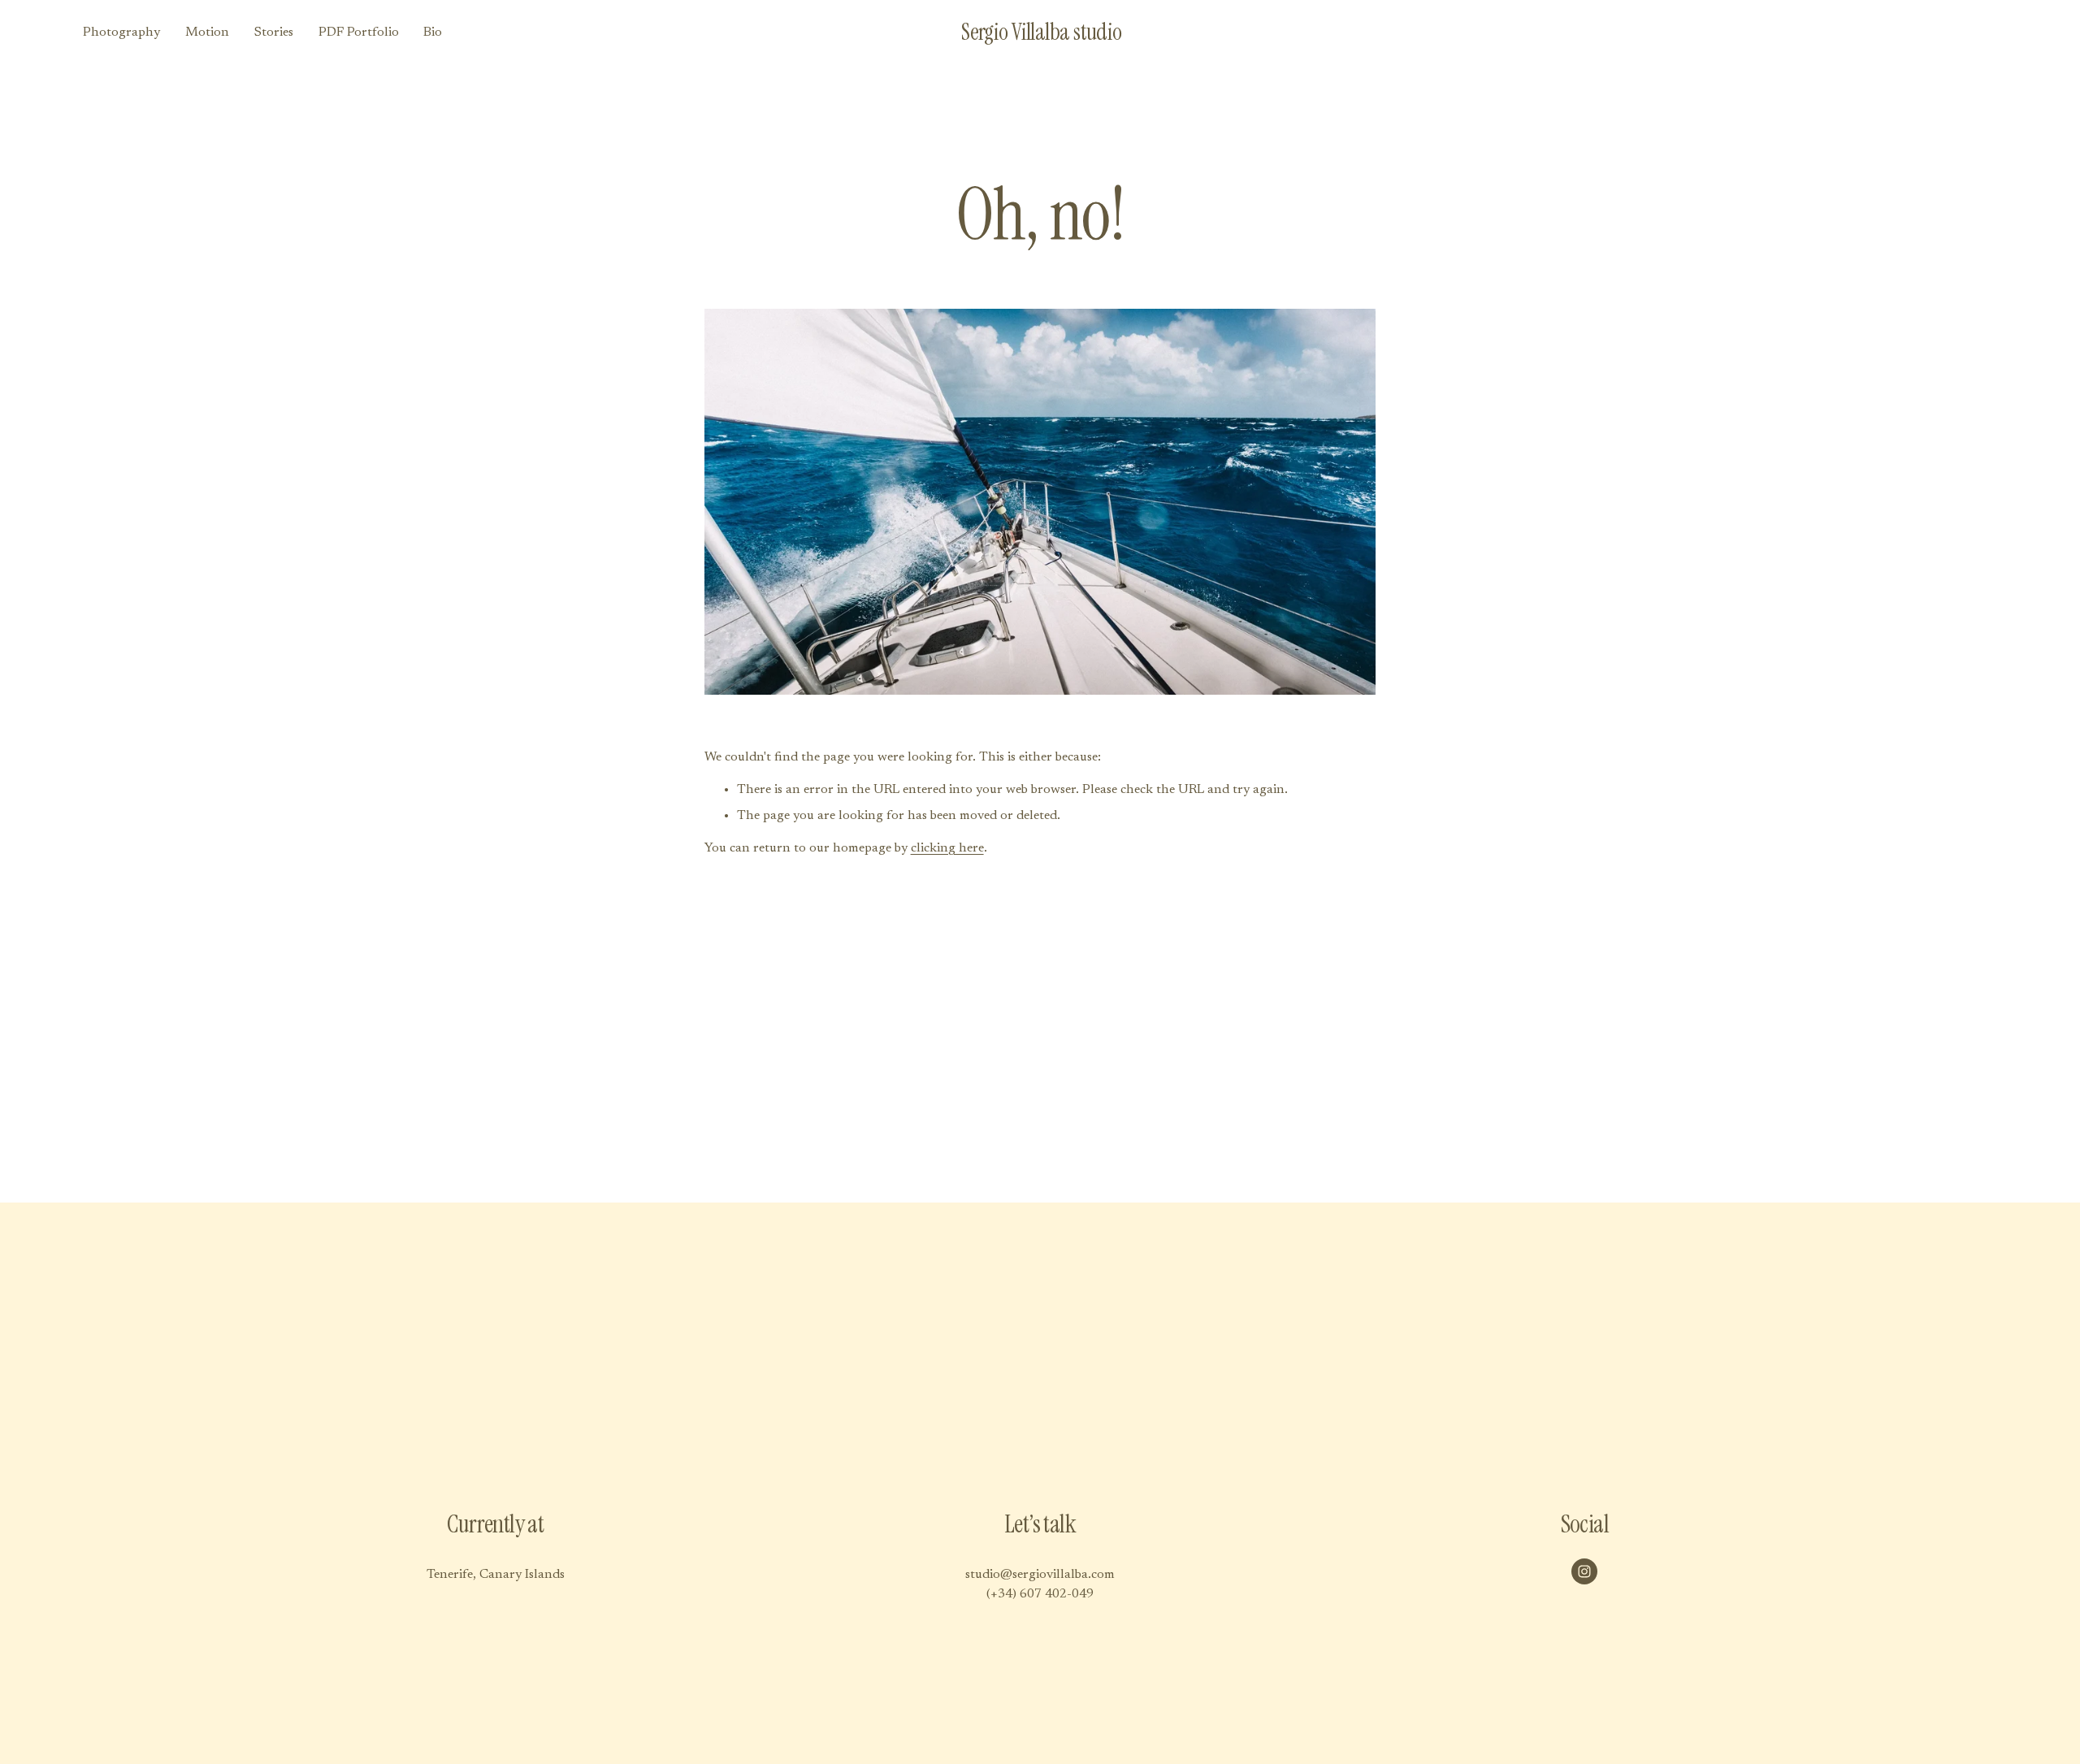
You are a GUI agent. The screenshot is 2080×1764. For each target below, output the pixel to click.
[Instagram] (1584, 1571)
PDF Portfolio (359, 33)
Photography (121, 33)
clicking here (947, 848)
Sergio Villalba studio (1042, 32)
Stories (274, 33)
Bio (433, 33)
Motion (207, 33)
